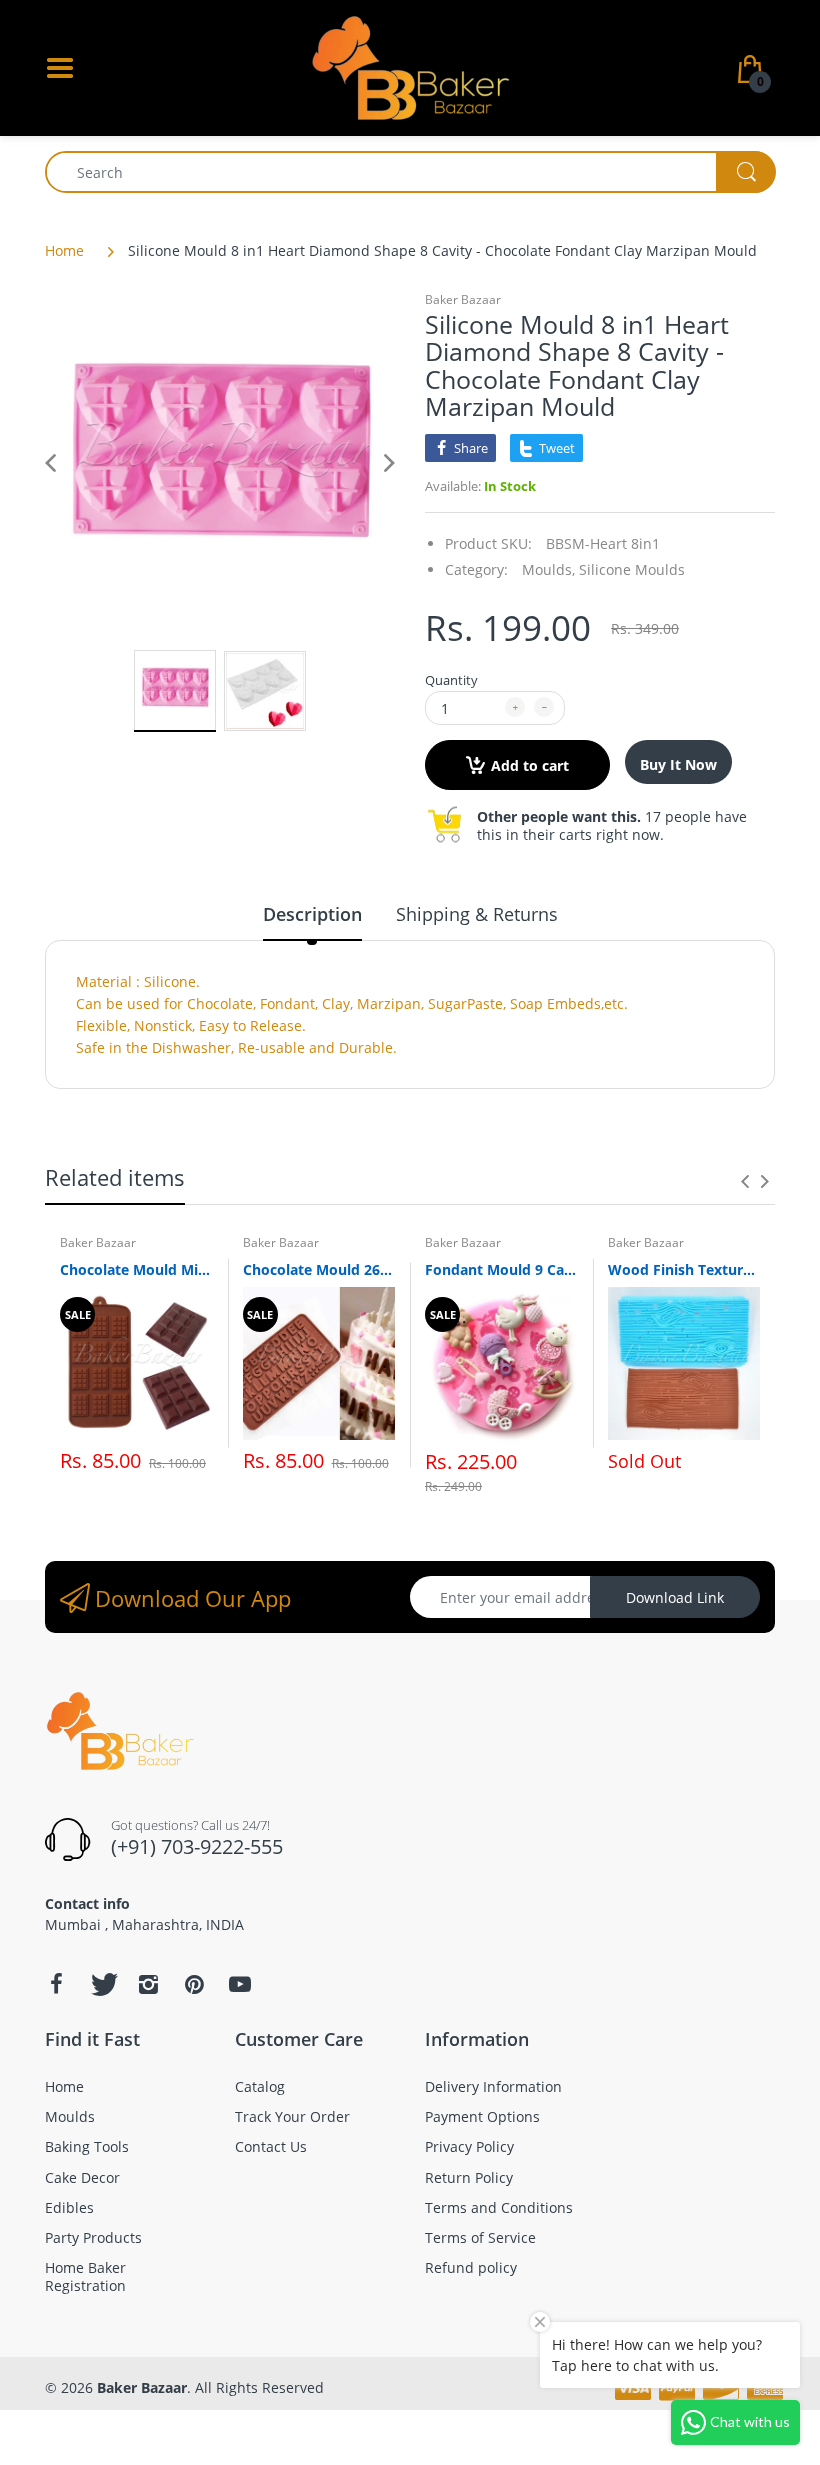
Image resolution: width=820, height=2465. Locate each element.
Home (64, 250)
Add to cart (530, 765)
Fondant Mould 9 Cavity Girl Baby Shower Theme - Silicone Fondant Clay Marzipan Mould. (501, 1269)
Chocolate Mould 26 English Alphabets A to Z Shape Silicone (319, 1269)
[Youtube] (240, 1984)
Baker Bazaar (463, 299)
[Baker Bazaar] (410, 66)
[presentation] (745, 1181)
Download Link (675, 1597)
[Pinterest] (194, 1984)
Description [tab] (312, 914)
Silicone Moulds (632, 569)
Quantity (451, 680)
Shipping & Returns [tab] (477, 914)
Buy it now (678, 764)
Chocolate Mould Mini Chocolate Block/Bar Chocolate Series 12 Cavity (136, 1269)
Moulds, (548, 569)
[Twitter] (102, 1984)
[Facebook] (56, 1984)
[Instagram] (148, 1984)
